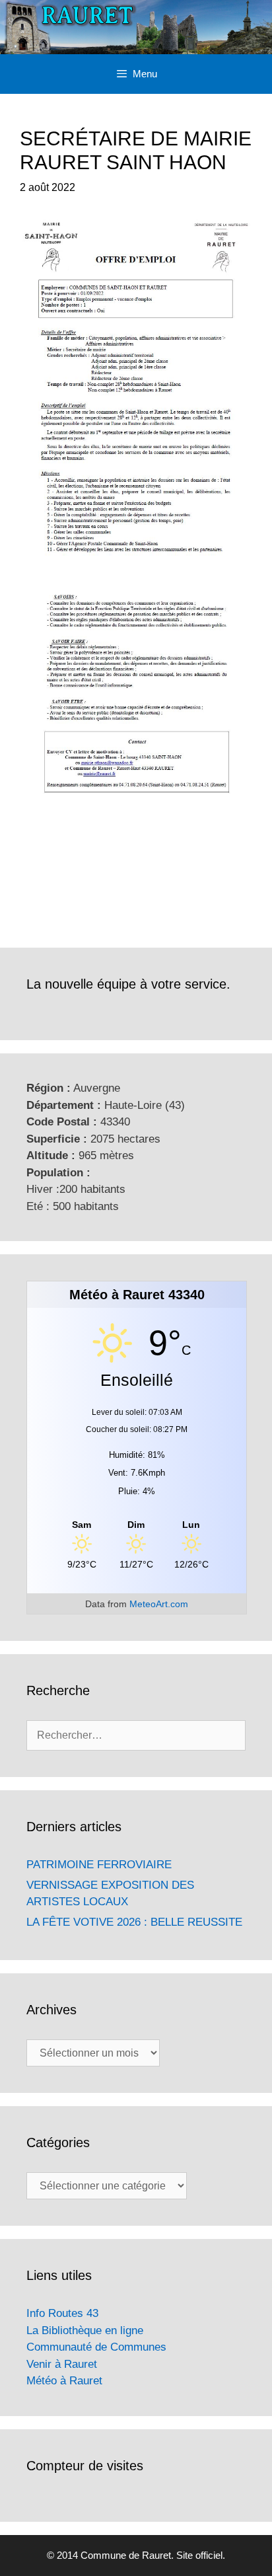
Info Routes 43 (62, 2313)
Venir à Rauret (62, 2364)
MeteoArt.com (159, 1604)
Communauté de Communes (96, 2347)
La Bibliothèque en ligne (85, 2330)
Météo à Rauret (64, 2381)
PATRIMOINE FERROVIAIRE (99, 1865)
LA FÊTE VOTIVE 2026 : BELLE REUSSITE (134, 1922)
